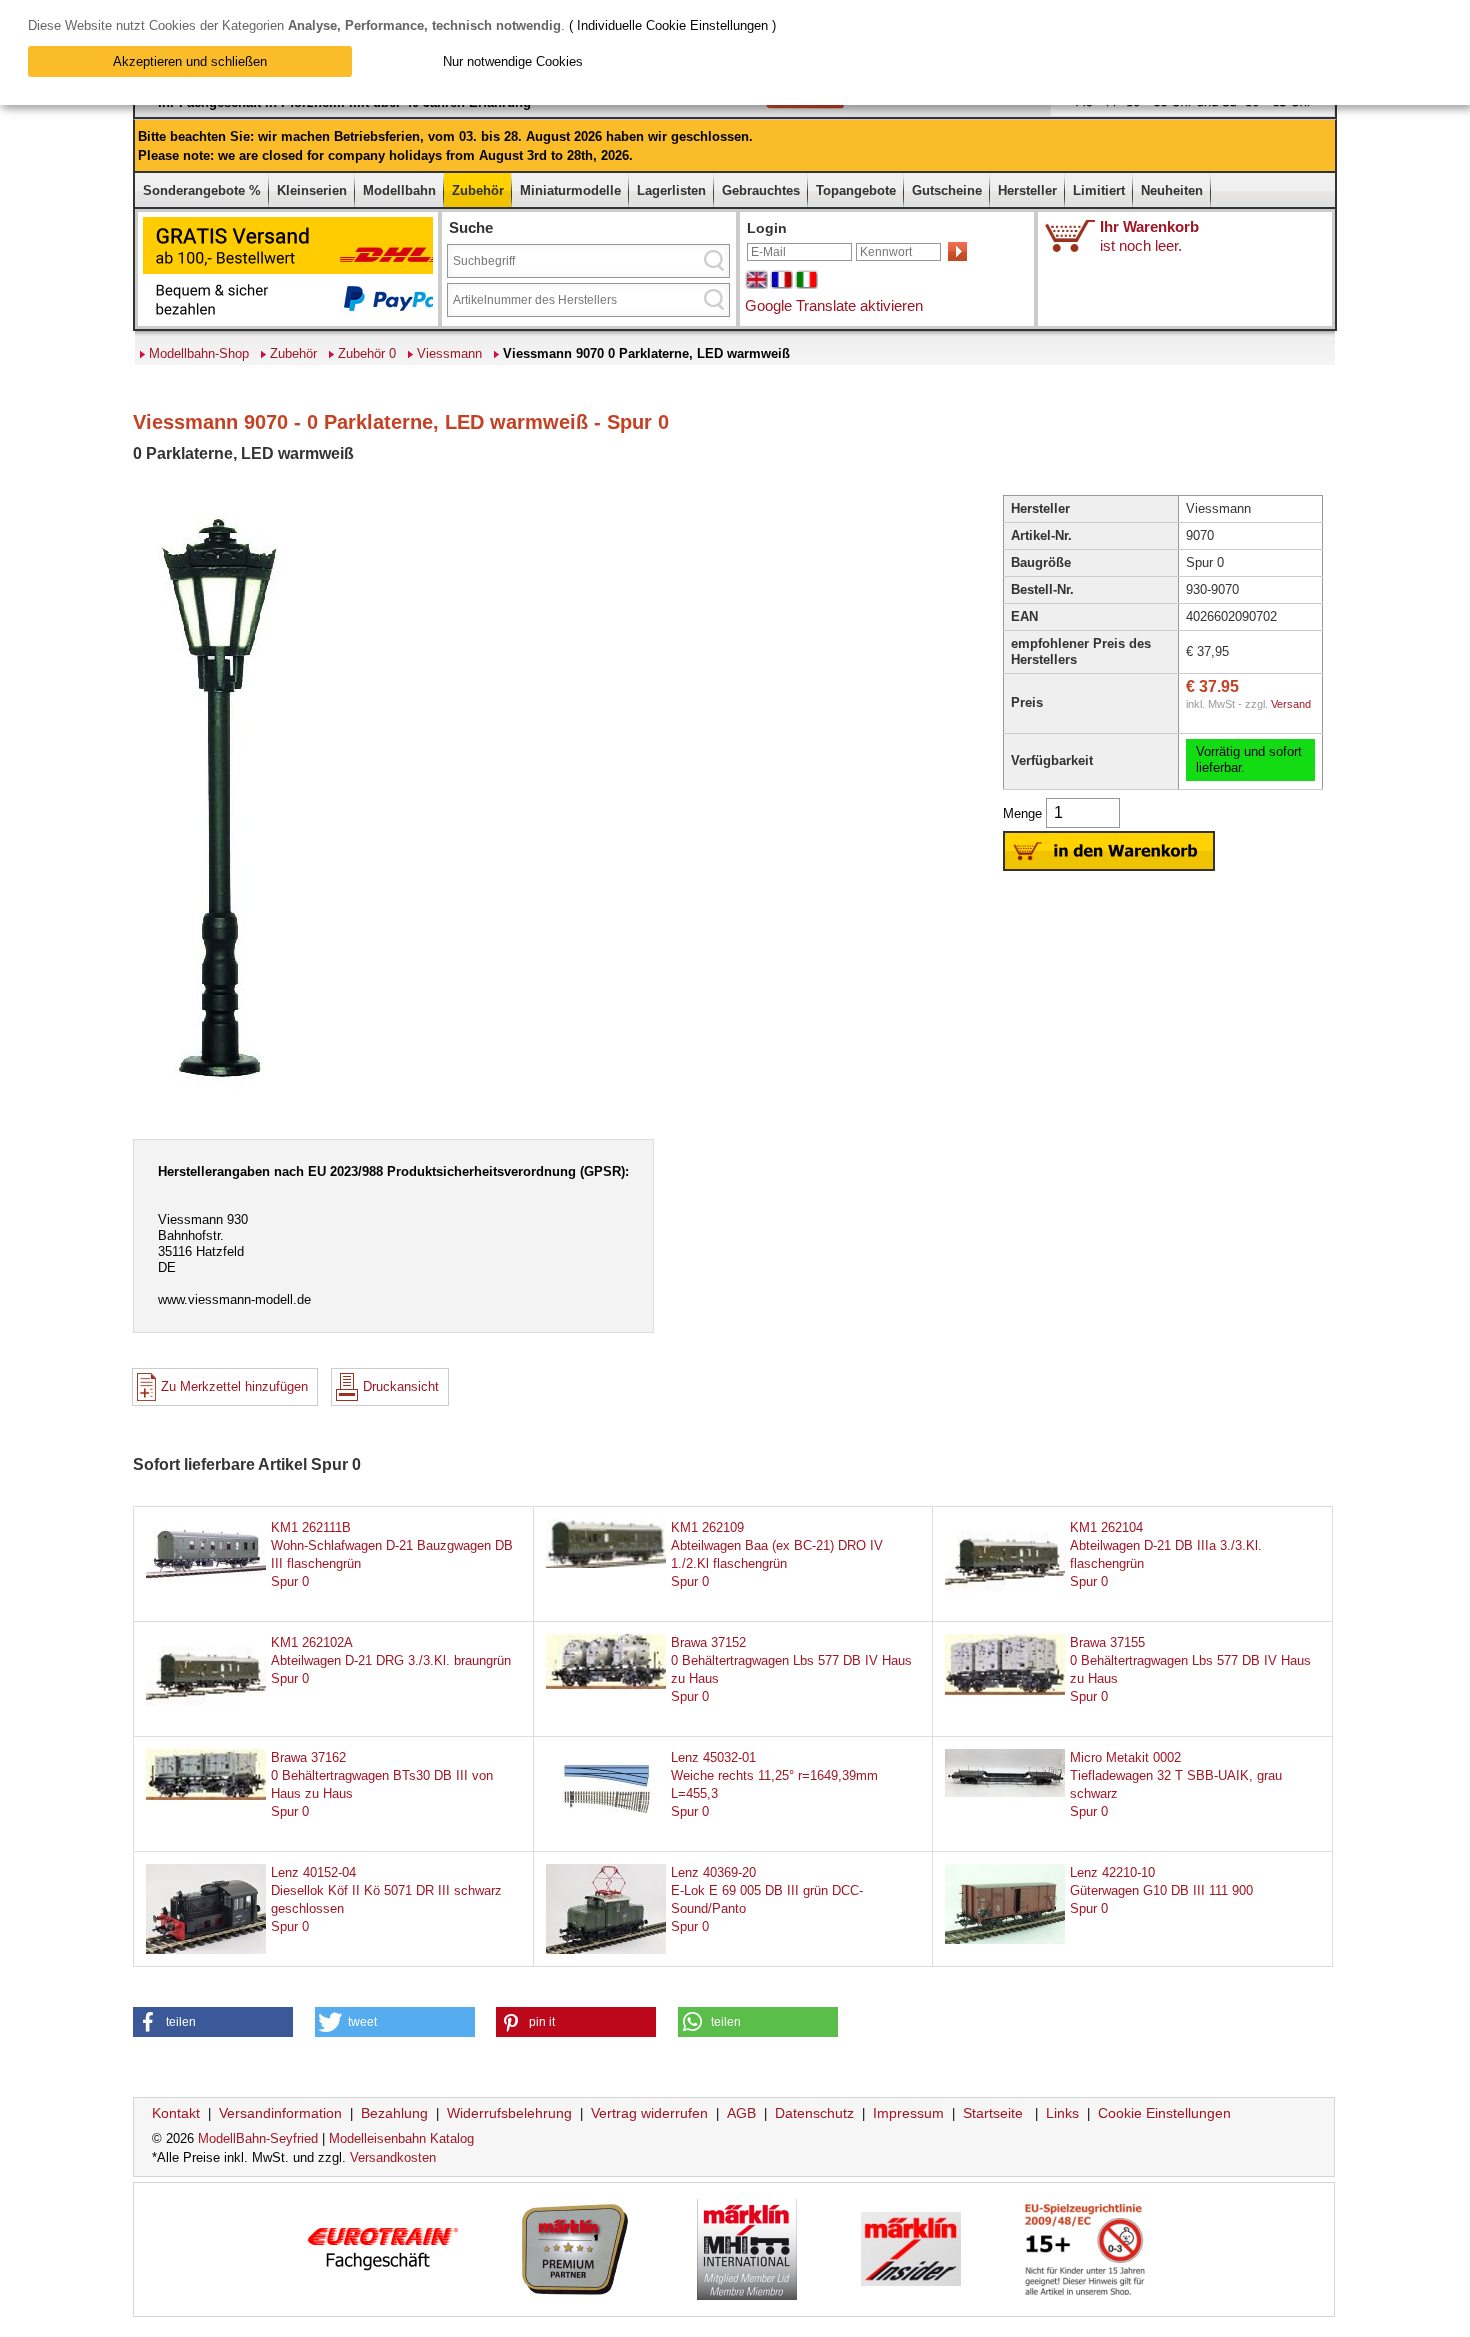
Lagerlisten (671, 190)
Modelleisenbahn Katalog (401, 2138)
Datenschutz (814, 2113)
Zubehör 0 (367, 353)
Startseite (993, 2113)
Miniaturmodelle (570, 190)
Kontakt (176, 2113)
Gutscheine (947, 190)
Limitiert (1099, 190)
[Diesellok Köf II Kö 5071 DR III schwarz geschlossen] (206, 1949)
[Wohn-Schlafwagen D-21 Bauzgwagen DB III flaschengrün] (206, 1582)
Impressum (908, 2113)
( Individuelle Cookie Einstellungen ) (672, 25)
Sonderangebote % (202, 190)
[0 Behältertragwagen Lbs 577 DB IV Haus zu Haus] (606, 1684)
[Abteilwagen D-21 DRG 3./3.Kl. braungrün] (206, 1708)
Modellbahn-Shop (199, 353)
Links (1062, 2113)
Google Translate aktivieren (834, 305)
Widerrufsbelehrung (509, 2113)
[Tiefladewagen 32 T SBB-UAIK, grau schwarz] (1005, 1792)
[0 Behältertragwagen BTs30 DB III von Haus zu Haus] (206, 1795)
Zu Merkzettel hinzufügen (234, 1386)
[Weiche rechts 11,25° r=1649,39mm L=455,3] (606, 1824)
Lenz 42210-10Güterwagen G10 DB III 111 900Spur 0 (1161, 1890)
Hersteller (1027, 190)
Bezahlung (394, 2113)
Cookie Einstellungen (1164, 2113)
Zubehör (478, 190)
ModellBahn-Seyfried (258, 2138)
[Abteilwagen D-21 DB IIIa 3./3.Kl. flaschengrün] (1005, 1593)
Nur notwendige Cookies (513, 61)
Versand (1291, 704)
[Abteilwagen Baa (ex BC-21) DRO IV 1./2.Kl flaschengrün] (606, 1563)
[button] (213, 2022)
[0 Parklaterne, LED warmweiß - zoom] (219, 1096)
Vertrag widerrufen (649, 2113)
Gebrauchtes (761, 190)
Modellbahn (399, 190)
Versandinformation (280, 2113)
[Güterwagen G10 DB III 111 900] (1005, 1939)
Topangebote (856, 190)
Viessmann (449, 353)
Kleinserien (312, 190)
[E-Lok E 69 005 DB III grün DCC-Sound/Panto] (606, 1949)
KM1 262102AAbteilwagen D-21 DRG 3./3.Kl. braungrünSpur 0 (391, 1660)
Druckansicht (401, 1386)
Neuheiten (1172, 190)
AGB (741, 2113)
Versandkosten (393, 2157)
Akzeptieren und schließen (190, 61)
